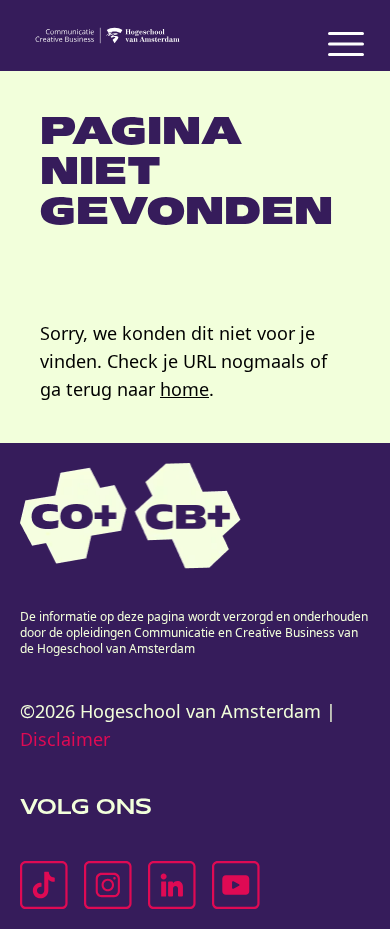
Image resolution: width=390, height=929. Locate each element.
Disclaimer (65, 739)
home (184, 389)
